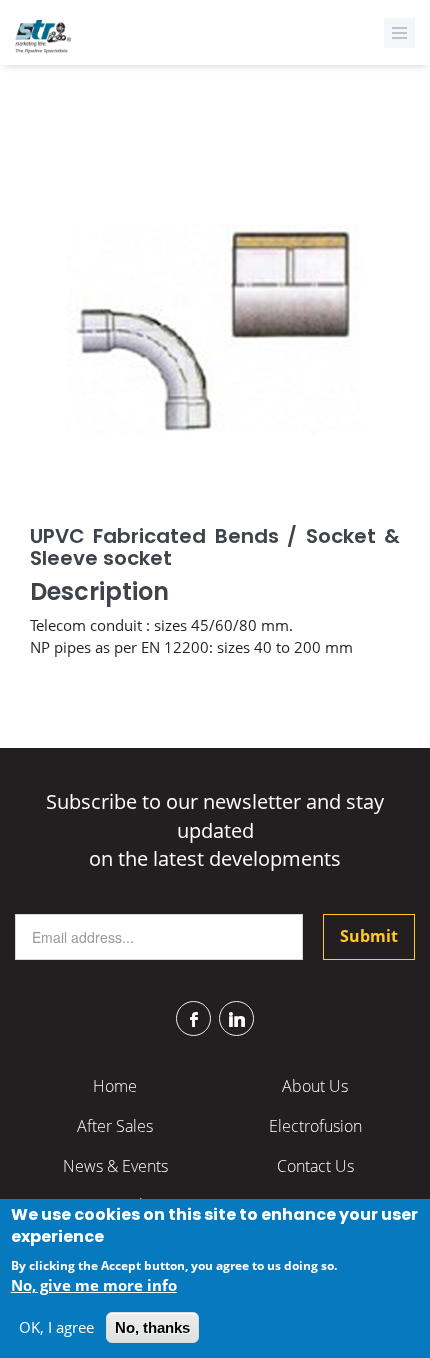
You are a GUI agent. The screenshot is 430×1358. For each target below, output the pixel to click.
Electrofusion (315, 1126)
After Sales (115, 1126)
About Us (315, 1086)
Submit (369, 936)
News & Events (115, 1166)
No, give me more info (94, 1285)
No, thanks (152, 1327)
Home (115, 1086)
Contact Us (315, 1166)
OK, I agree (56, 1327)
